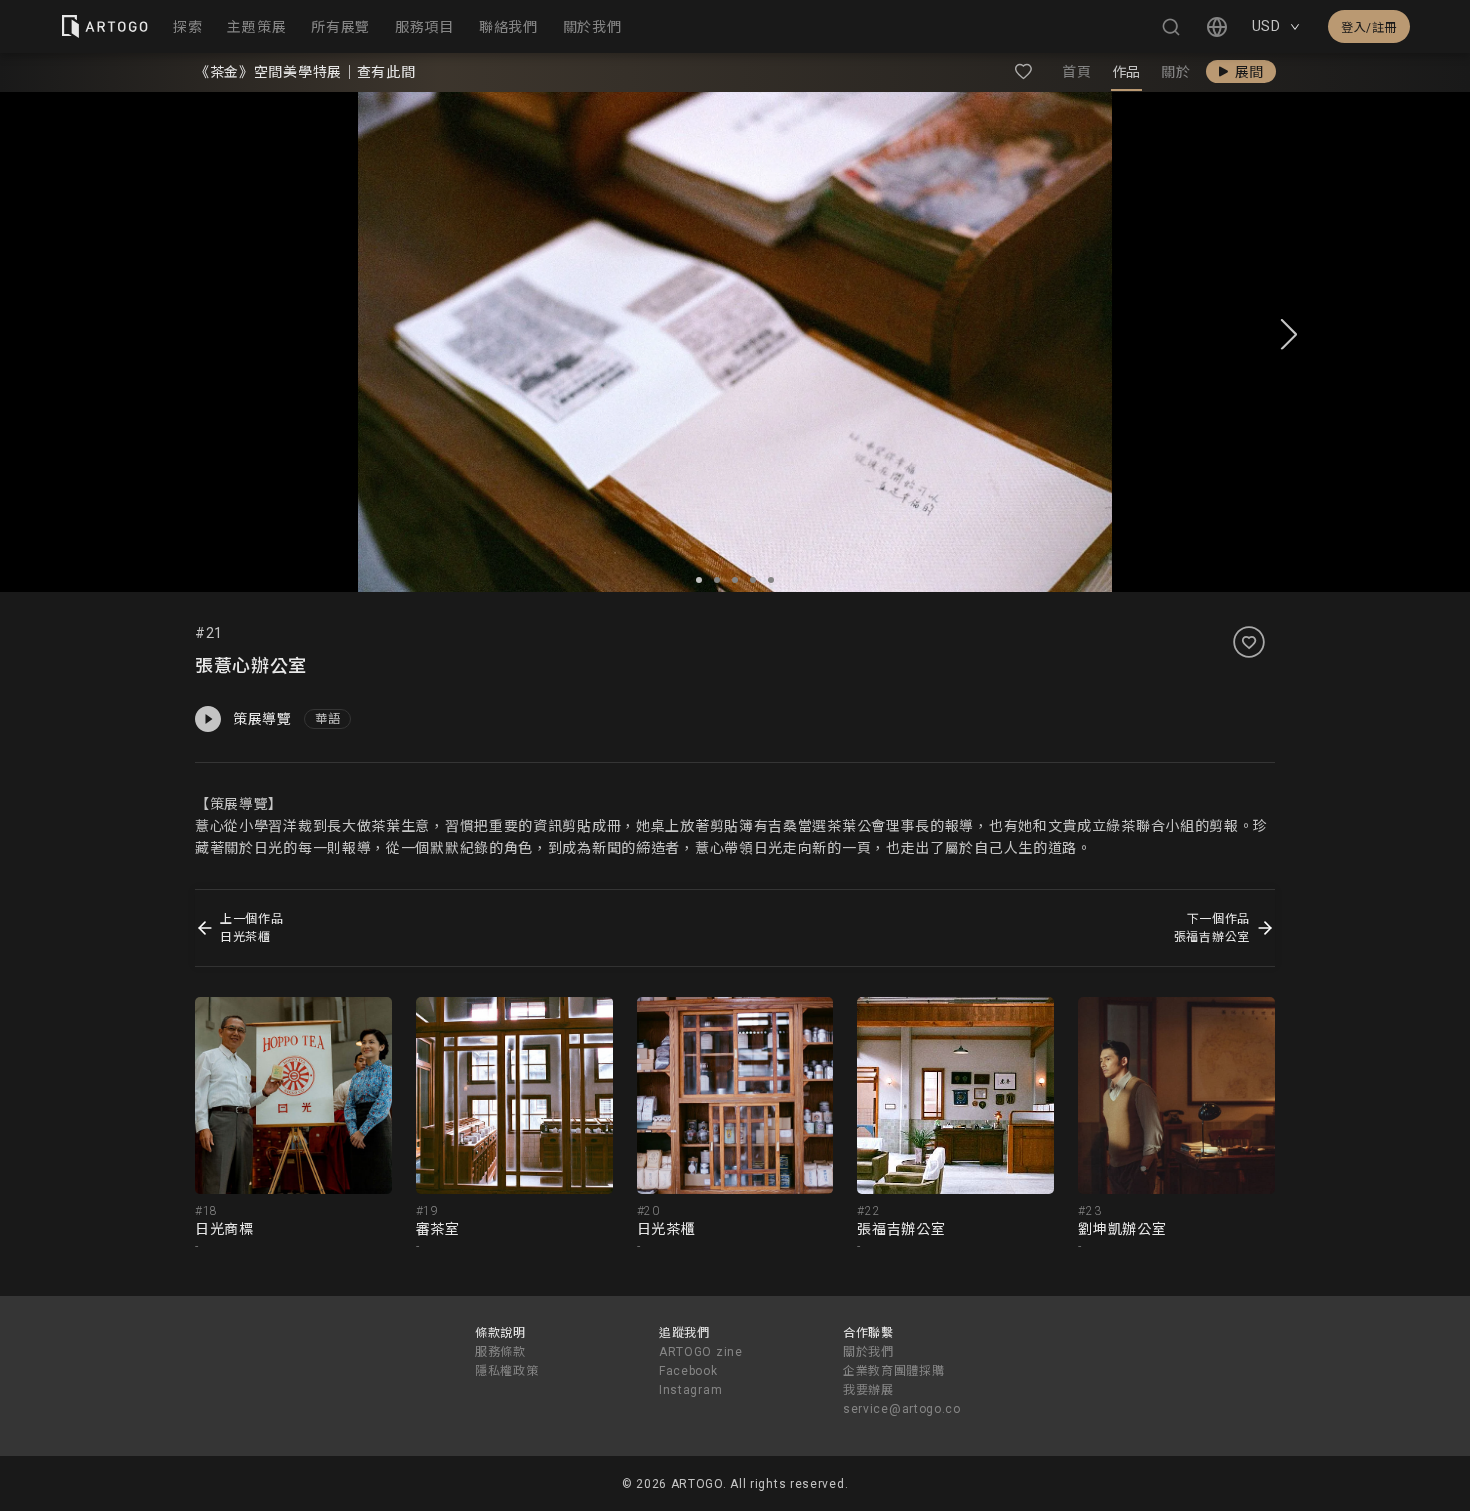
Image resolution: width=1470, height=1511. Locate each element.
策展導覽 (262, 719)
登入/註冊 (1369, 28)
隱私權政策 (507, 1371)
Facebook (688, 1371)
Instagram (690, 1390)
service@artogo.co (902, 1409)
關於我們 (868, 1352)
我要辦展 (868, 1390)
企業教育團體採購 (894, 1371)
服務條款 (500, 1352)
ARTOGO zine (701, 1352)
